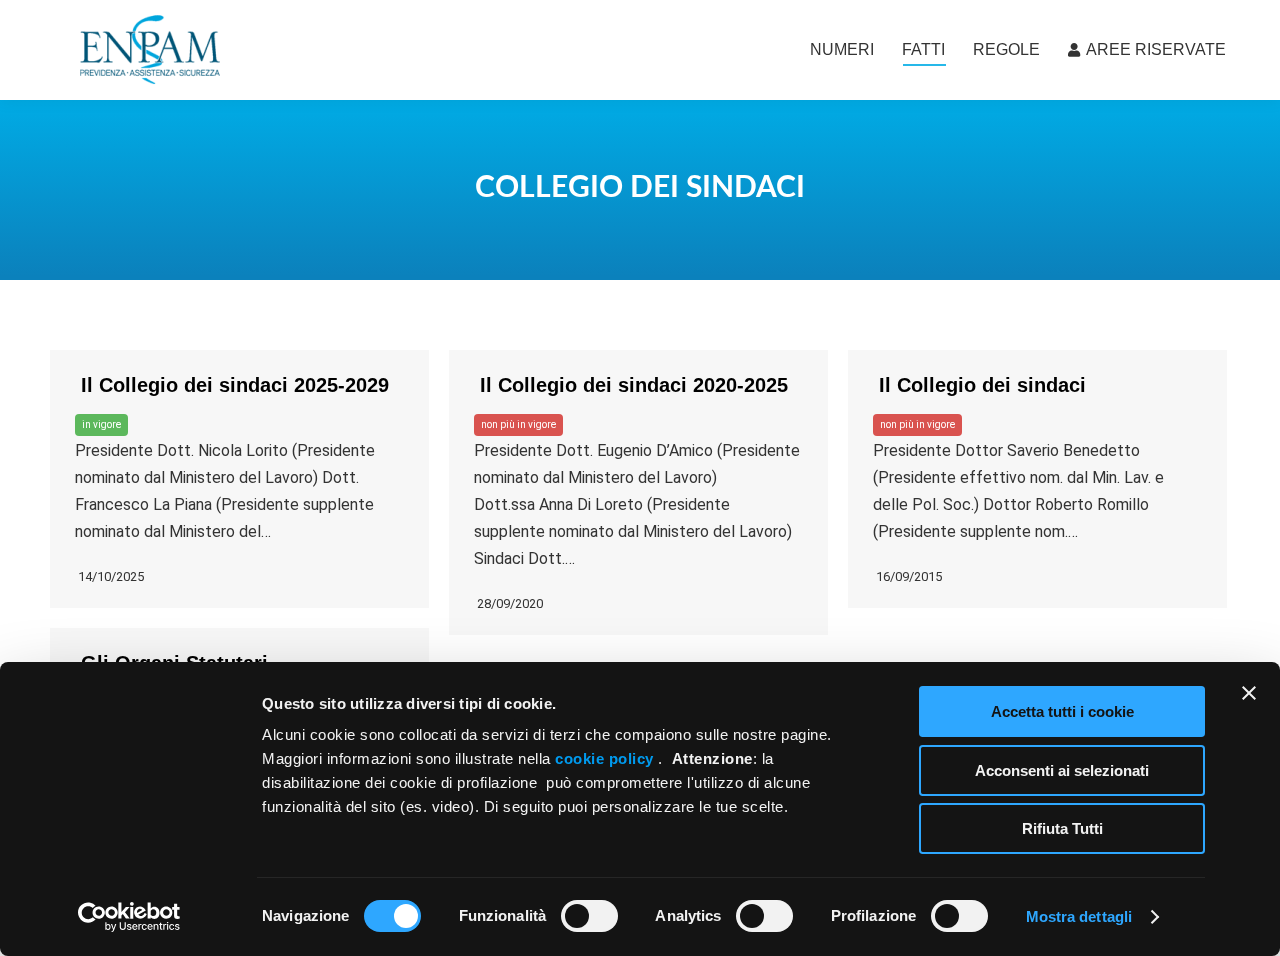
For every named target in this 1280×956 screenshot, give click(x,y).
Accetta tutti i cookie (1062, 711)
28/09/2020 (508, 603)
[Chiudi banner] (1249, 693)
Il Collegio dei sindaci (979, 385)
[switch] (589, 916)
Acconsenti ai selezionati (1062, 770)
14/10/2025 (109, 576)
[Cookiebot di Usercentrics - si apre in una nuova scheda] (129, 917)
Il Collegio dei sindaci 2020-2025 (631, 385)
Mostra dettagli (1079, 916)
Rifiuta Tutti (1062, 828)
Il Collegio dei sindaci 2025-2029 (232, 385)
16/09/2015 (907, 576)
